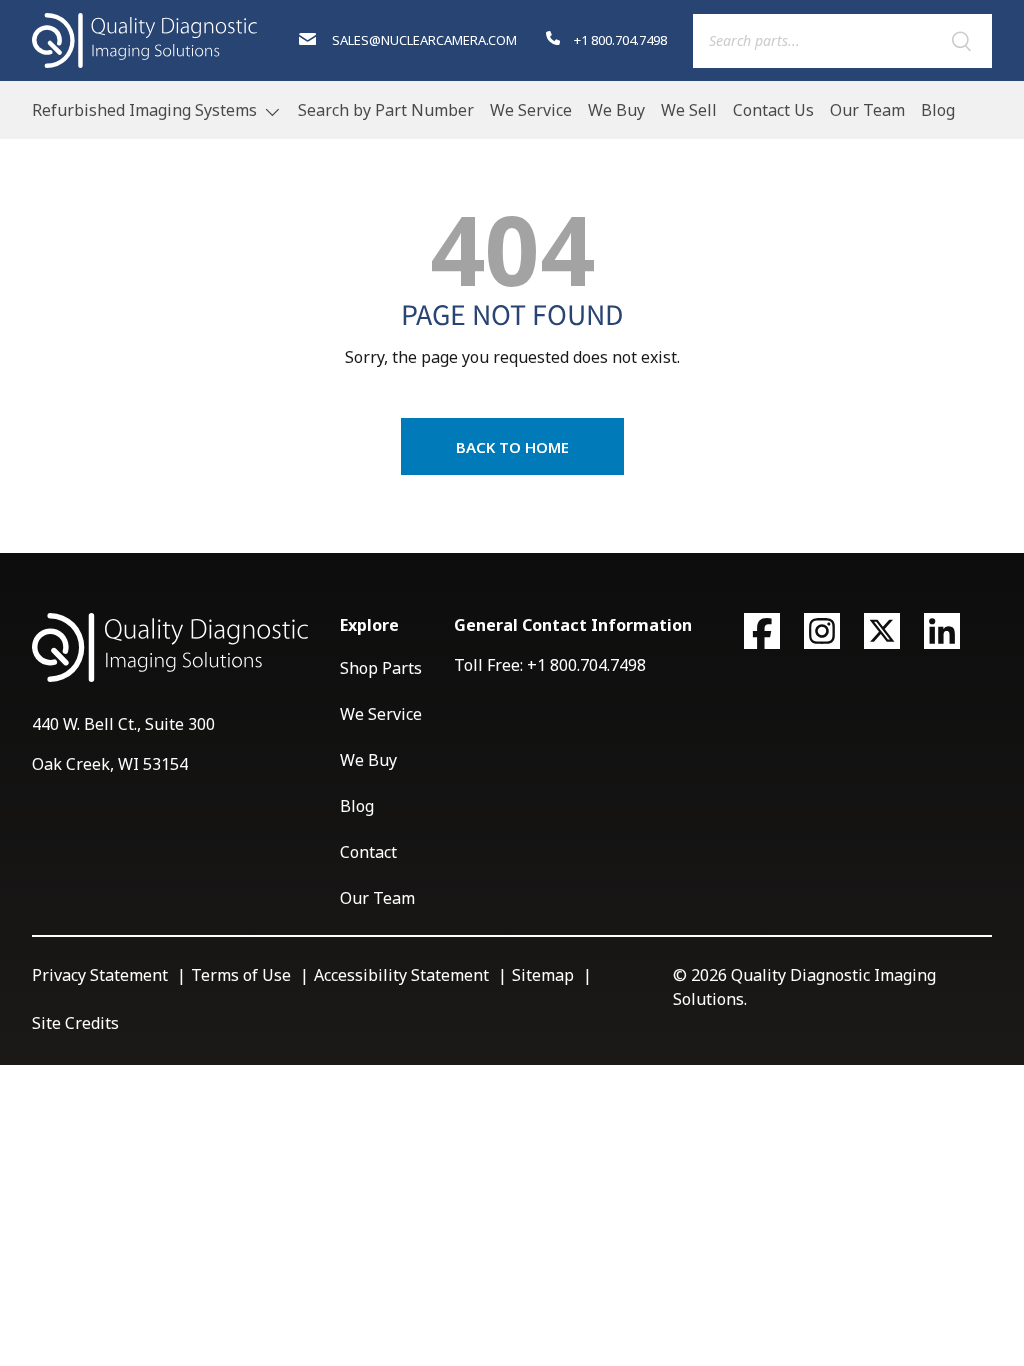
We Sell (689, 110)
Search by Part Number (386, 110)
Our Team (867, 110)
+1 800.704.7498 (619, 40)
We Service (531, 110)
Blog (938, 110)
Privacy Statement (100, 975)
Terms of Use (241, 975)
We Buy (616, 110)
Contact (368, 852)
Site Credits (75, 1023)
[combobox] (842, 41)
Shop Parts (381, 668)
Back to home (512, 447)
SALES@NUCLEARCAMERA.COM (423, 40)
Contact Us (773, 110)
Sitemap (543, 975)
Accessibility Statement (401, 975)
